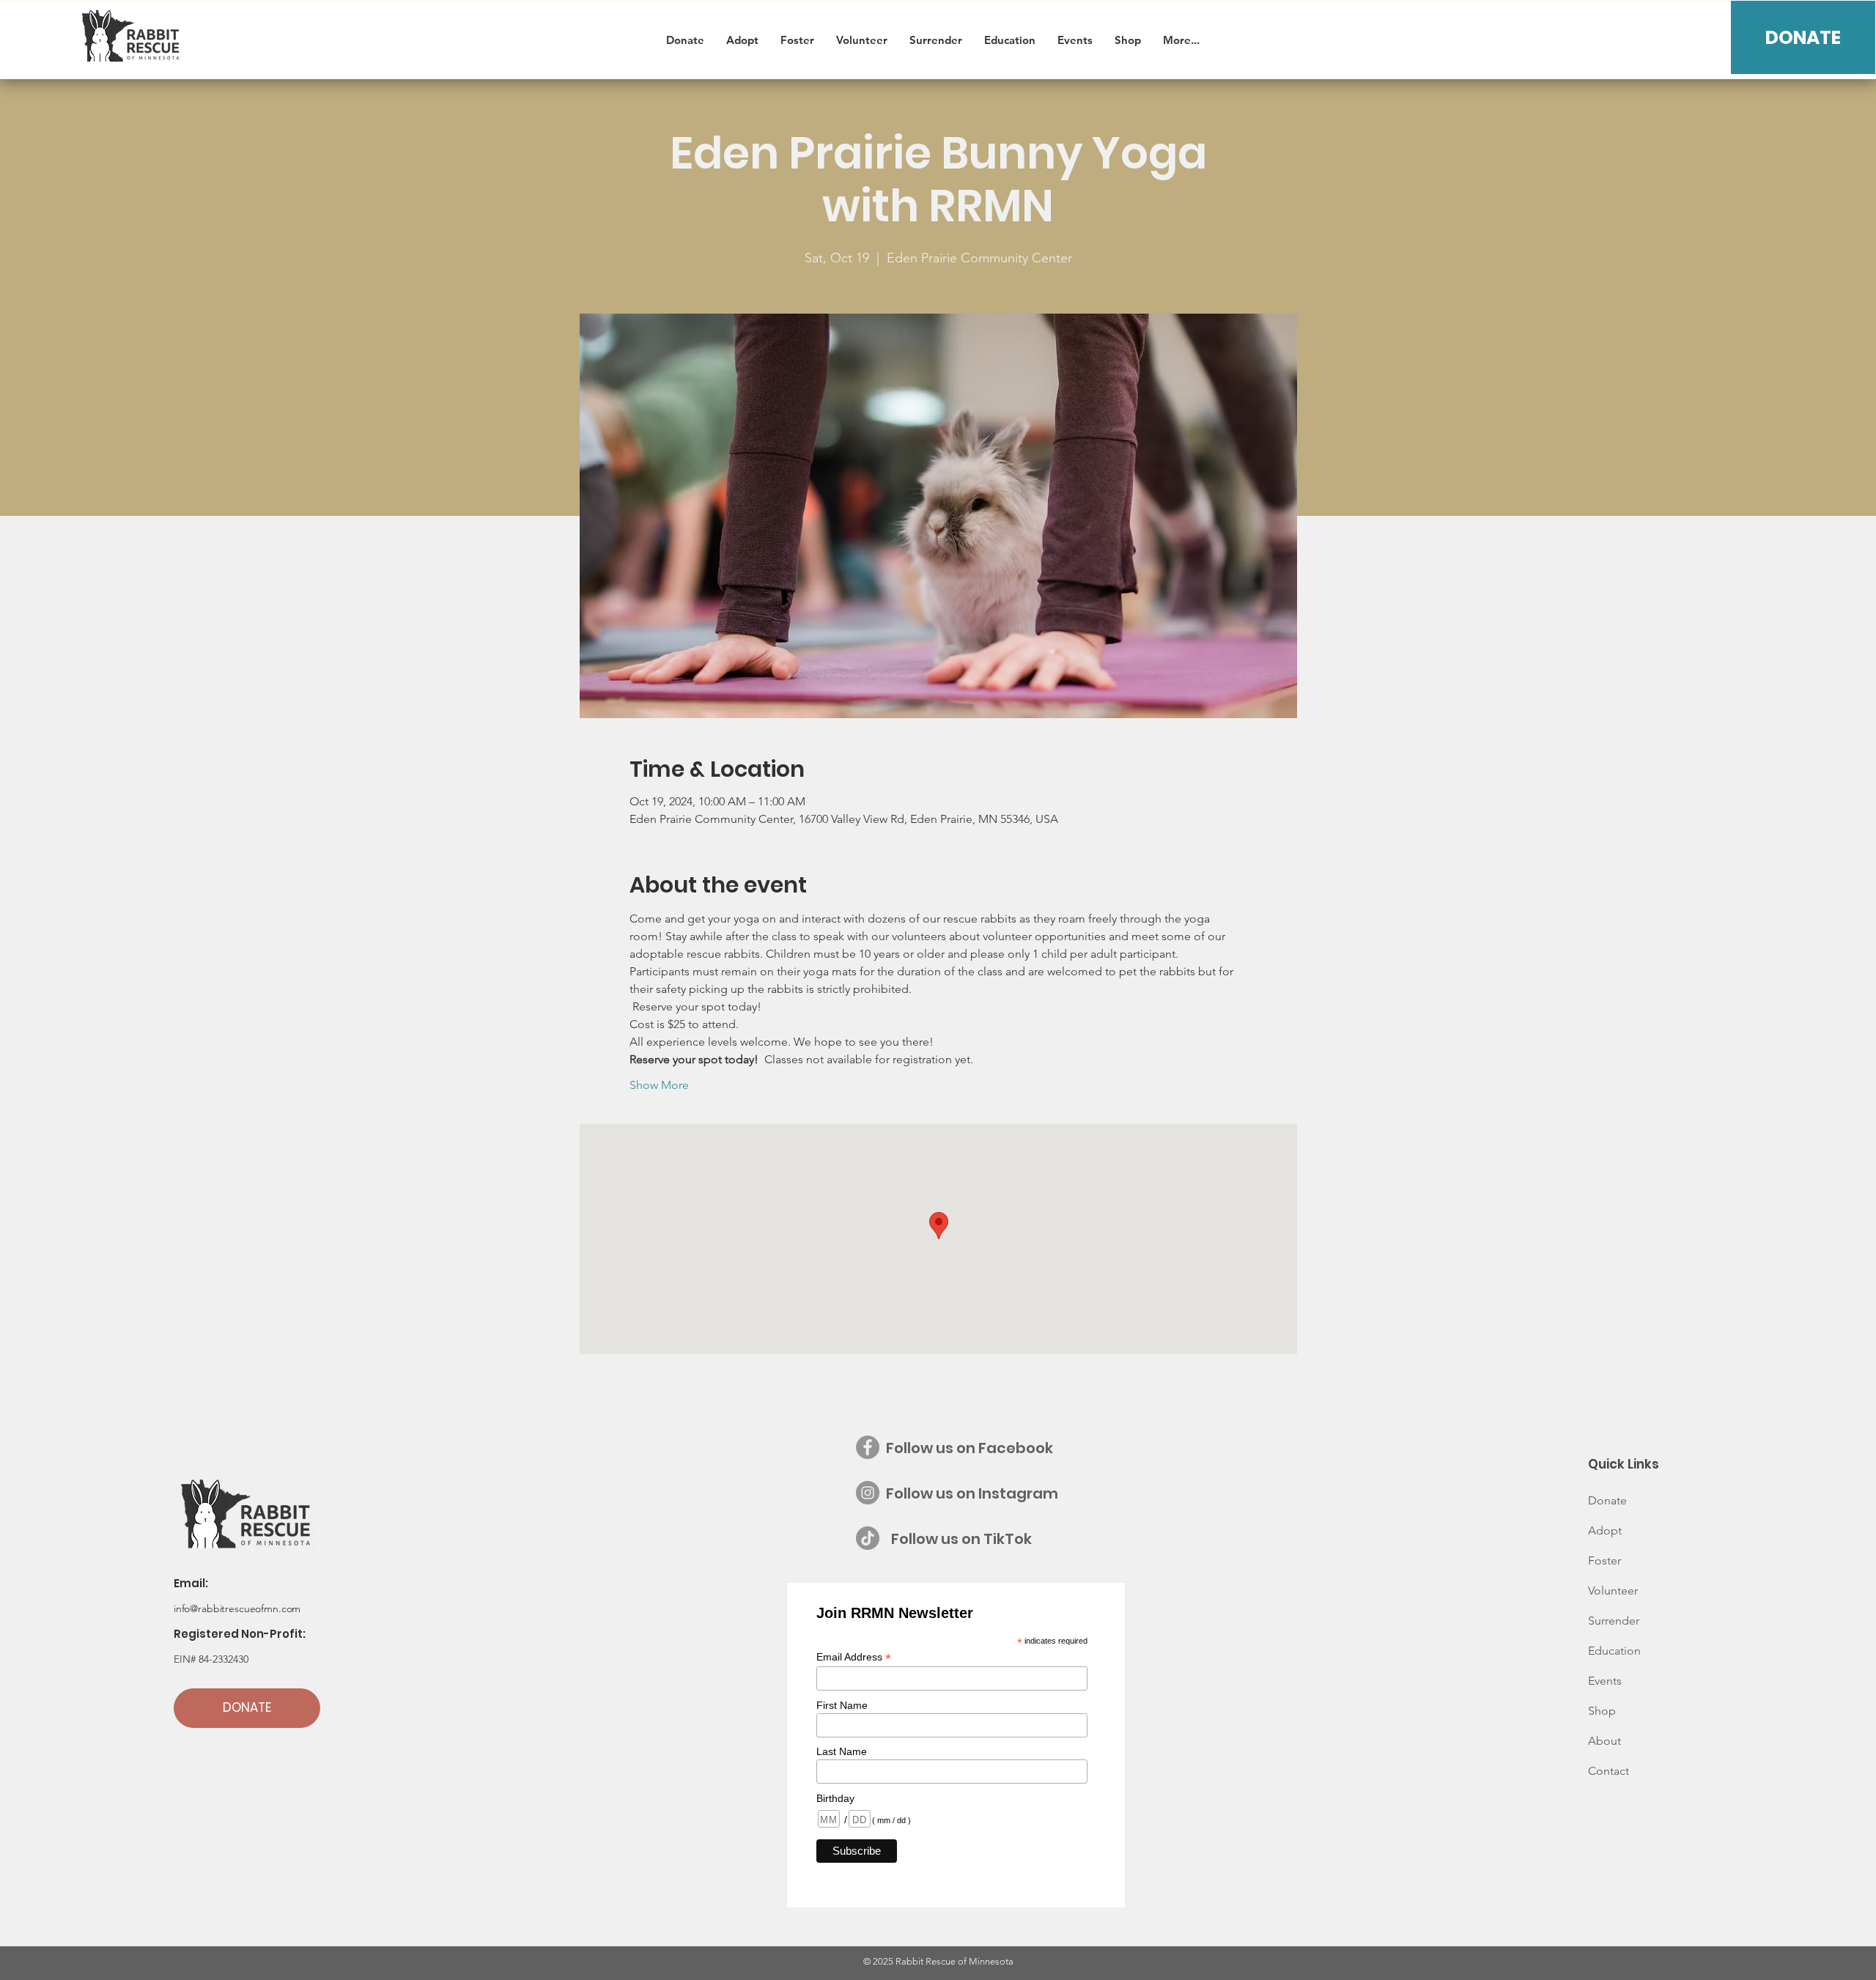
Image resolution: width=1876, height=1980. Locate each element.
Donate (1607, 1500)
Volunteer (1613, 1591)
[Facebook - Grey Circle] (868, 1447)
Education (1614, 1651)
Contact (1609, 1771)
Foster (1604, 1560)
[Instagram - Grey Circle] (868, 1493)
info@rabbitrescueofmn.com (237, 1608)
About (1604, 1741)
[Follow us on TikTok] (868, 1538)
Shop (1602, 1711)
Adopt (1605, 1530)
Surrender (1614, 1621)
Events (1605, 1681)
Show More (659, 1085)
